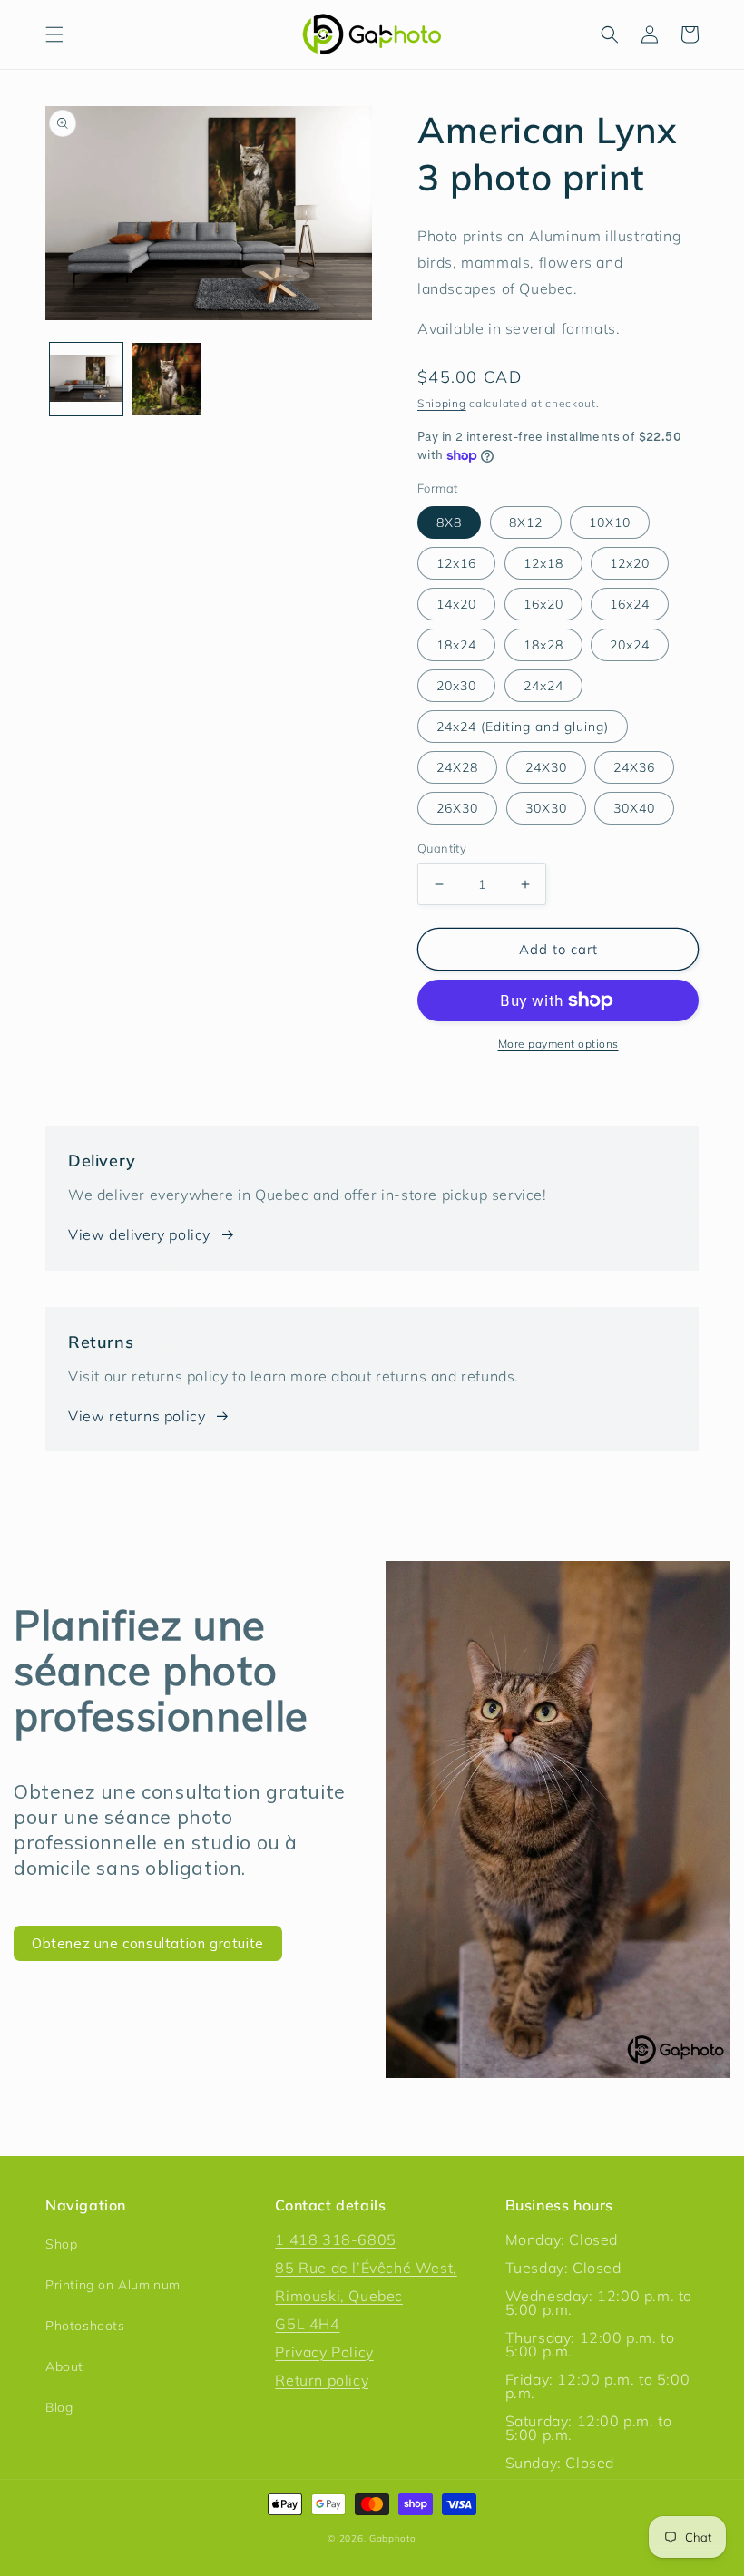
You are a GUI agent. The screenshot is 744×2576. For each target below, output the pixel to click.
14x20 (456, 604)
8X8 (449, 522)
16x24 (630, 604)
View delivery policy (139, 1234)
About (64, 2366)
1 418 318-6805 (335, 2239)
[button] (54, 34)
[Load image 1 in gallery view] (86, 379)
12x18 (543, 563)
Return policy (322, 2380)
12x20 (630, 563)
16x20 (543, 604)
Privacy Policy (324, 2352)
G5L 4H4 (307, 2324)
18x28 (543, 645)
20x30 (456, 686)
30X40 (634, 808)
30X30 (546, 808)
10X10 (610, 522)
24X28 (457, 767)
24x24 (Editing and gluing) (523, 727)
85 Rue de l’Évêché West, (366, 2268)
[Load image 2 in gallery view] (168, 379)
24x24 (543, 686)
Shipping (442, 403)
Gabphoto (393, 2538)
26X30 (457, 808)
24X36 (634, 767)
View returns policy (137, 1416)
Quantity (442, 848)
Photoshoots (85, 2326)
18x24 (456, 645)
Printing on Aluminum (113, 2285)
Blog (59, 2407)
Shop (61, 2244)
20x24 (630, 645)
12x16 (456, 563)
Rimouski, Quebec (339, 2296)
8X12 (526, 522)
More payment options (558, 1044)
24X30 (546, 767)
